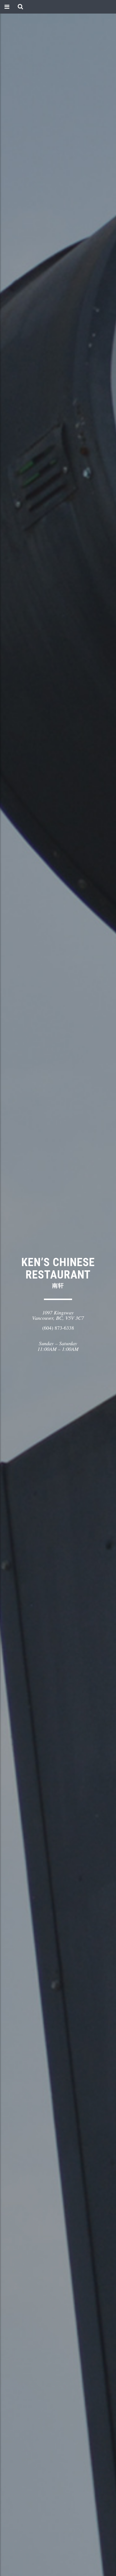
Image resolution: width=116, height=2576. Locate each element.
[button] (20, 7)
